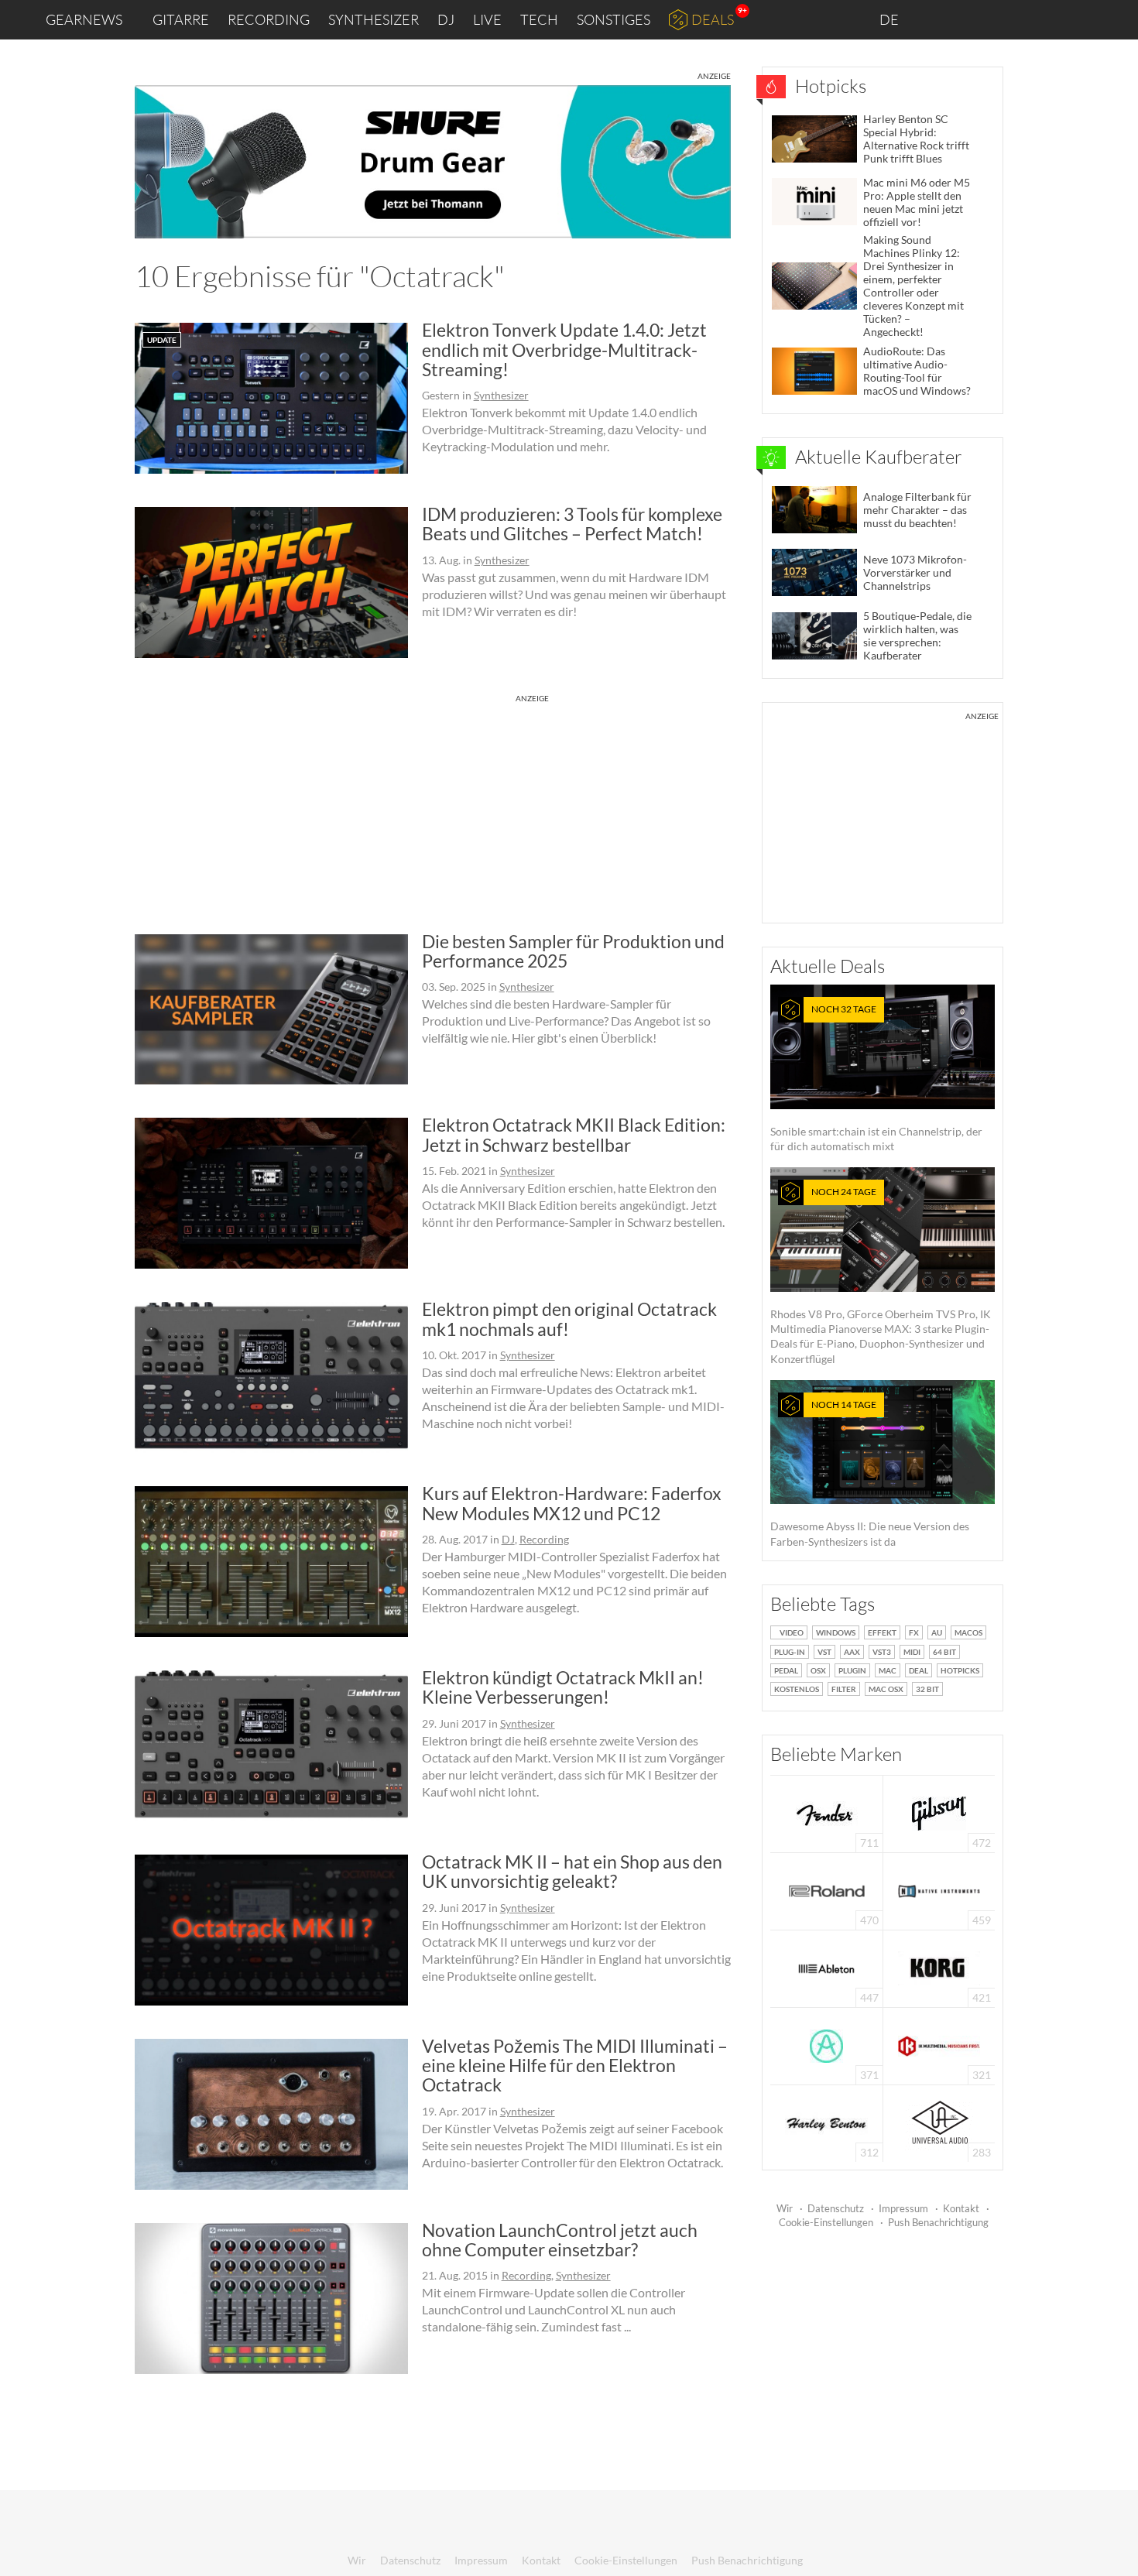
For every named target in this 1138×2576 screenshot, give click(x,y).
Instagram (973, 19)
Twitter (1038, 19)
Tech (539, 19)
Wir (785, 2208)
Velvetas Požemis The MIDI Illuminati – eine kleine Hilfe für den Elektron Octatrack (575, 2066)
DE (890, 19)
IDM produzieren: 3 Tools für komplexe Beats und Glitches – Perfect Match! (572, 524)
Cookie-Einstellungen (826, 2222)
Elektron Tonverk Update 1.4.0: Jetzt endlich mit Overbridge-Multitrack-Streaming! (564, 349)
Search (1114, 20)
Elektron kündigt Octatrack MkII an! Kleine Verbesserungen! (563, 1687)
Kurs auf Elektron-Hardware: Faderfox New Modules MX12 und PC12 (572, 1503)
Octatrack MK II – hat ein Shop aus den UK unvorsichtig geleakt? (572, 1871)
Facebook (1004, 19)
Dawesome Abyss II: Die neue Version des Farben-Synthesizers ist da (870, 1473)
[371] (826, 2045)
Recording (269, 19)
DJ (446, 19)
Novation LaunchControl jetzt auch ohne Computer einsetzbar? (560, 2240)
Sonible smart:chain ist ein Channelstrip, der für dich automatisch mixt (876, 1078)
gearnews (84, 19)
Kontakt (961, 2208)
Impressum (903, 2208)
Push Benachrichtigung (938, 2222)
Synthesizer (374, 19)
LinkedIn (938, 19)
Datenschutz (836, 2208)
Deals (713, 19)
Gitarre (181, 19)
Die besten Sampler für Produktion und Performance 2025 (573, 951)
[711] (827, 1812)
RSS (1075, 20)
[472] (939, 1812)
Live (487, 19)
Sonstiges (614, 19)
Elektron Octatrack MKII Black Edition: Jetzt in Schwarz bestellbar (574, 1134)
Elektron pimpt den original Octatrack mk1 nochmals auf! (569, 1319)
